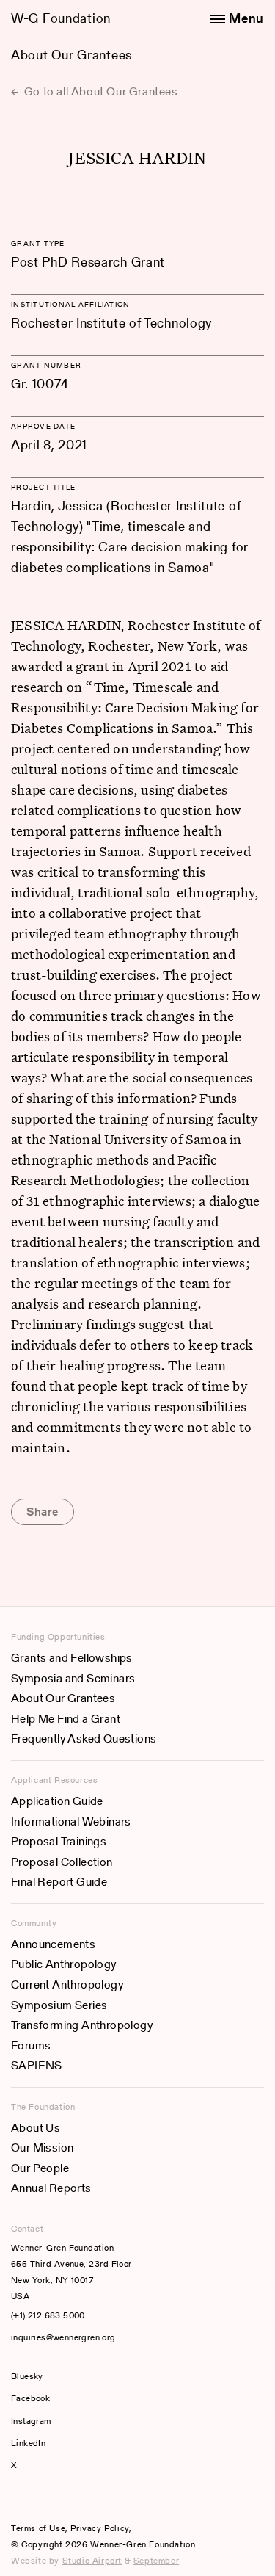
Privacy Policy (99, 2528)
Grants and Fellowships (72, 1658)
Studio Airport (92, 2560)
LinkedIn (28, 2443)
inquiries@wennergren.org (63, 2337)
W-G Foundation (61, 18)
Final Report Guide (59, 1882)
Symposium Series (59, 2005)
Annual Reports (51, 2188)
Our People (40, 2168)
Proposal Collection (62, 1862)
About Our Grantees (71, 55)
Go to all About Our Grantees (99, 91)
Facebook (30, 2398)
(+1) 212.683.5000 (48, 2315)
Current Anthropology (67, 1985)
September (156, 2560)
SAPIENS (37, 2065)
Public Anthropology (64, 1964)
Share (43, 1512)
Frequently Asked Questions (84, 1739)
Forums (31, 2045)
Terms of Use (38, 2528)
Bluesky (71, 2376)
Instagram (31, 2421)
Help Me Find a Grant (66, 1719)
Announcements (53, 1944)
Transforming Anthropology (82, 2025)
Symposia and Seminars (73, 1678)
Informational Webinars (71, 1821)
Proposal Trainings (59, 1841)
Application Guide (57, 1801)
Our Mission (42, 2148)
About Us (36, 2128)
